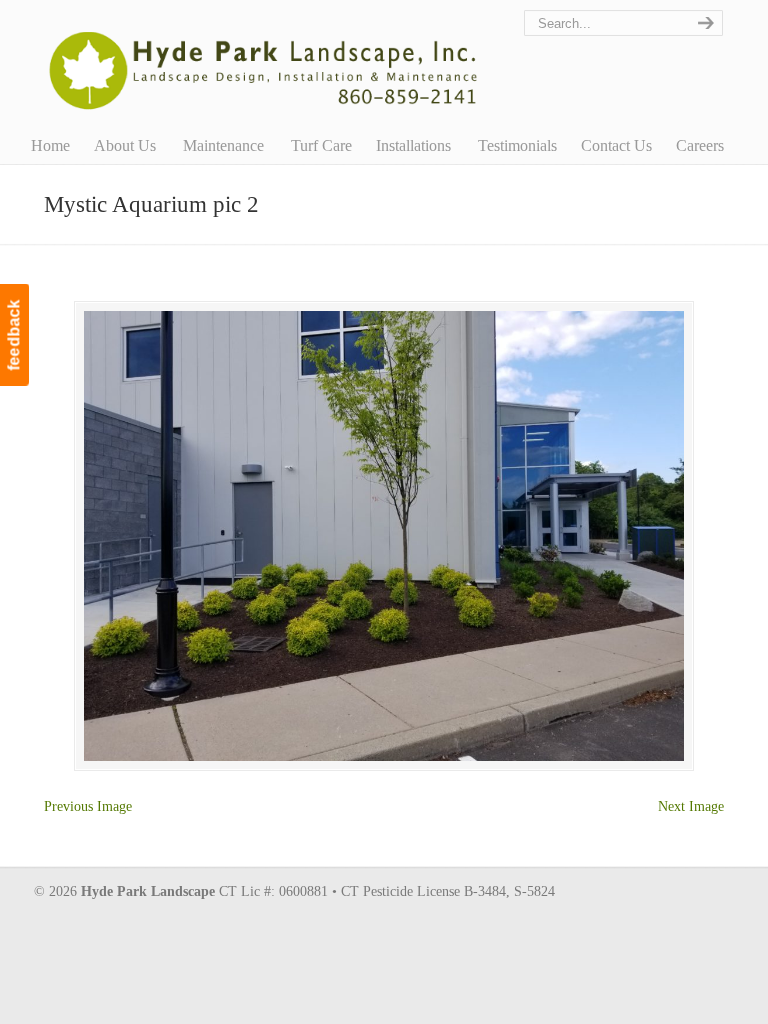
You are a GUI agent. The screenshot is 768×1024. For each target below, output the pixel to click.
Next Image (691, 806)
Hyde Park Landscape (264, 59)
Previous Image (88, 806)
